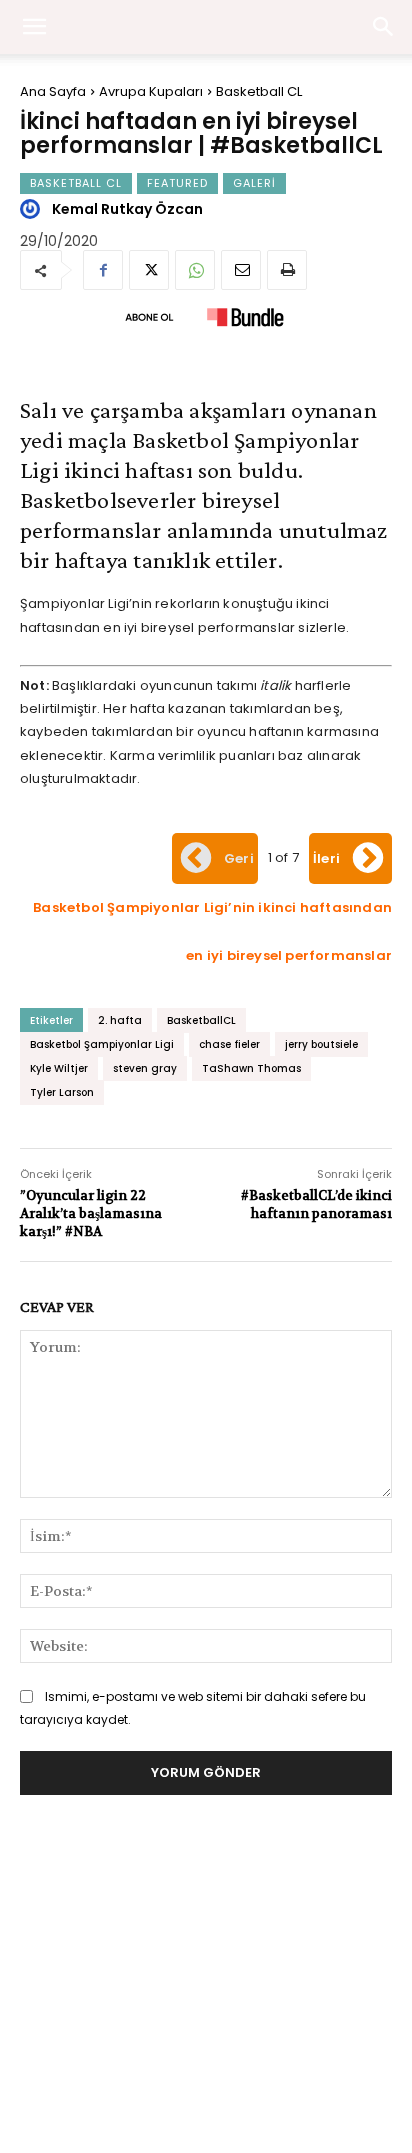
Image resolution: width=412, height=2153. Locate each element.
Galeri (254, 183)
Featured (177, 183)
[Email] (241, 270)
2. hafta (120, 1020)
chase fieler (229, 1044)
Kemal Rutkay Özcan (127, 209)
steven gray (145, 1068)
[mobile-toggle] (34, 27)
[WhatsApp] (195, 270)
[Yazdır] (287, 270)
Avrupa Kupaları (151, 91)
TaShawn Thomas (251, 1068)
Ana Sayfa (53, 91)
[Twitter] (149, 270)
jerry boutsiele (321, 1044)
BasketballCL (201, 1020)
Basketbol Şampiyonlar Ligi (102, 1044)
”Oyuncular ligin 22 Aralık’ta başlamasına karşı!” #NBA (91, 1213)
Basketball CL (259, 91)
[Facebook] (103, 270)
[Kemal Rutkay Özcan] (33, 209)
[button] (384, 27)
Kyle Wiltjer (59, 1068)
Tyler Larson (62, 1092)
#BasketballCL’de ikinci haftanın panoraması (316, 1204)
